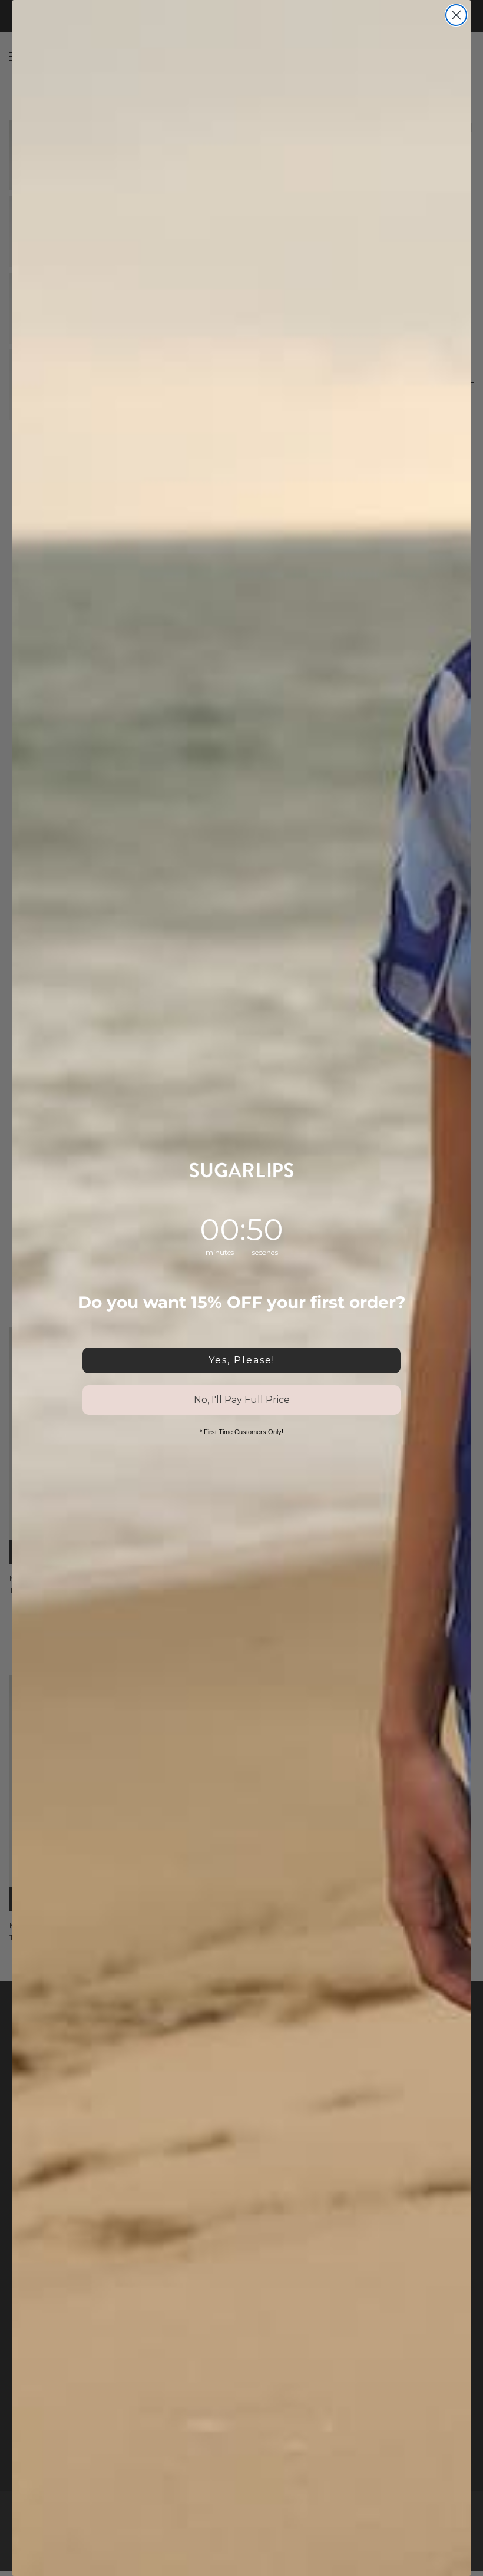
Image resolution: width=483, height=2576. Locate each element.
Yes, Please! (242, 1360)
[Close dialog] (456, 15)
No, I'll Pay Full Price (242, 1400)
